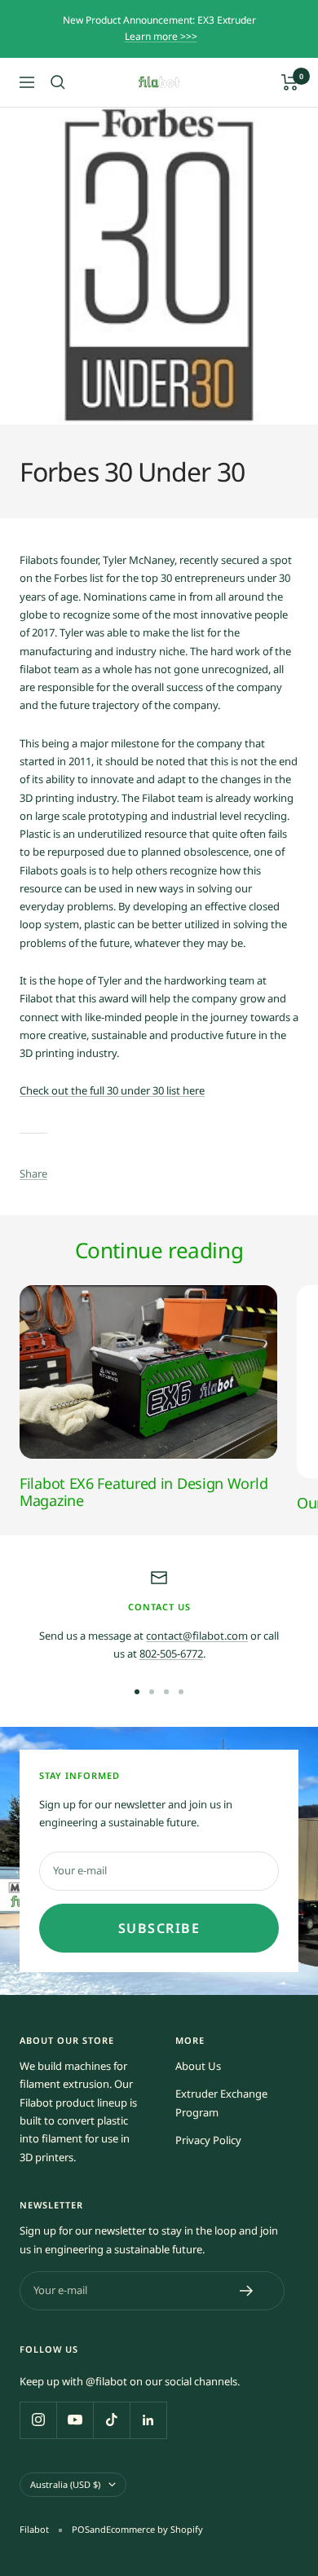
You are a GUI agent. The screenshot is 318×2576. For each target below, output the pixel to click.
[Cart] (290, 82)
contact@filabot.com (197, 1636)
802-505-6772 (171, 1653)
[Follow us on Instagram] (38, 2420)
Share (33, 1174)
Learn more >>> (161, 36)
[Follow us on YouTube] (75, 2420)
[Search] (58, 82)
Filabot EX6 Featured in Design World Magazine (144, 1492)
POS (81, 2529)
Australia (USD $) (65, 2484)
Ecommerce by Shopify (155, 2529)
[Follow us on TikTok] (111, 2420)
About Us (198, 2066)
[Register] (247, 2291)
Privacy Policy (208, 2140)
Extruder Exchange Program (221, 2103)
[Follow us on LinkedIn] (148, 2420)
